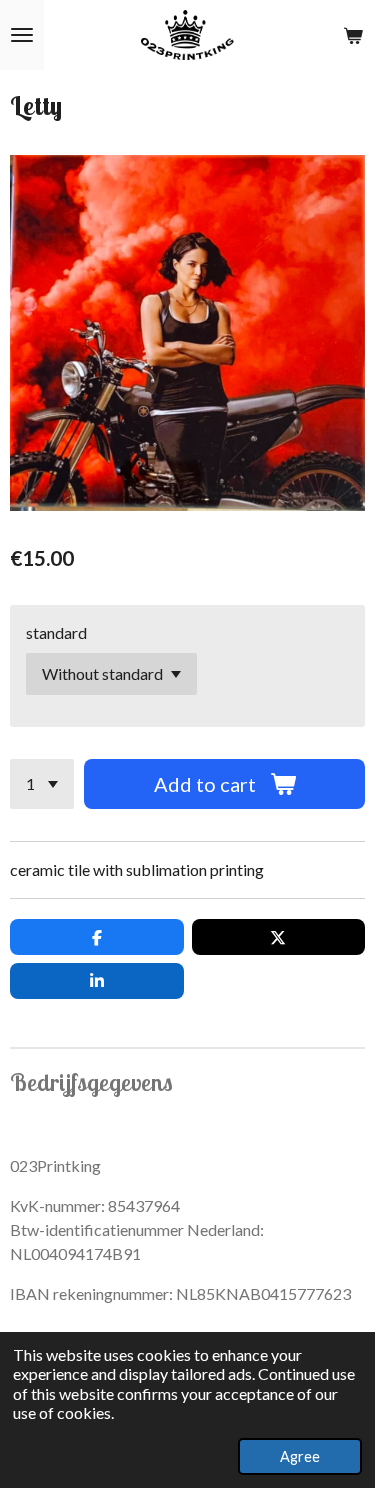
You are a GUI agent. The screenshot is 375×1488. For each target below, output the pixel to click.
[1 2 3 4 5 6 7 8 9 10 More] (42, 784)
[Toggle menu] (22, 35)
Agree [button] (300, 1456)
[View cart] (353, 35)
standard (56, 632)
